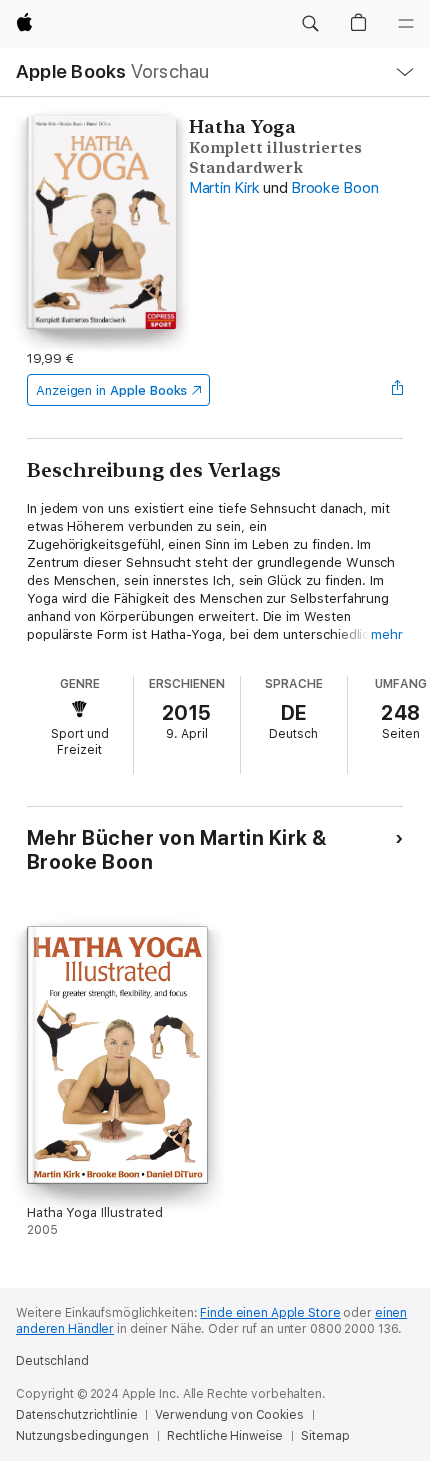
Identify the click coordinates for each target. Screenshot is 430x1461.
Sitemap (325, 1436)
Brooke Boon (334, 188)
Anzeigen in (112, 390)
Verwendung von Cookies (229, 1415)
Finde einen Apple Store (270, 1313)
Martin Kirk (224, 188)
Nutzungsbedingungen (82, 1436)
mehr (387, 634)
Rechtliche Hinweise (225, 1436)
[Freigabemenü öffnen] (397, 390)
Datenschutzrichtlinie (76, 1415)
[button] (310, 24)
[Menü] (406, 24)
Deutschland (52, 1361)
